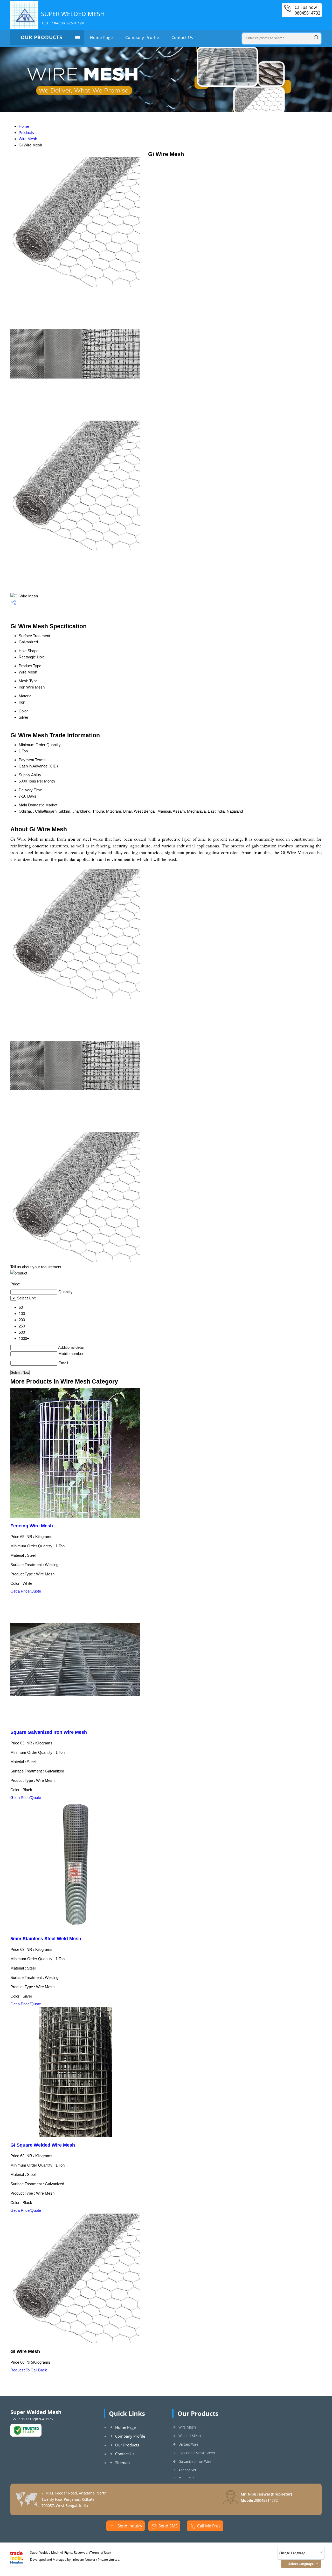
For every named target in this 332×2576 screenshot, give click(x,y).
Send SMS (168, 2526)
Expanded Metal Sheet (197, 2453)
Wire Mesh (28, 139)
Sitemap (122, 2463)
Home (24, 126)
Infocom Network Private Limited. (96, 2560)
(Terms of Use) (100, 2553)
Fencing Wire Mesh (32, 1526)
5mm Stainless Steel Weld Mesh (46, 1939)
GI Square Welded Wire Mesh (43, 2145)
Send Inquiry (129, 2526)
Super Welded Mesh (73, 17)
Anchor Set (187, 2470)
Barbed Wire (188, 2444)
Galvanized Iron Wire (195, 2461)
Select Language (301, 2564)
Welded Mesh (190, 2436)
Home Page (101, 37)
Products (26, 133)
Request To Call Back (29, 2370)
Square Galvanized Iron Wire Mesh (49, 1732)
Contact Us (182, 37)
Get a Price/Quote (26, 1591)
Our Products (41, 37)
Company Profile (142, 37)
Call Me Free (209, 2526)
